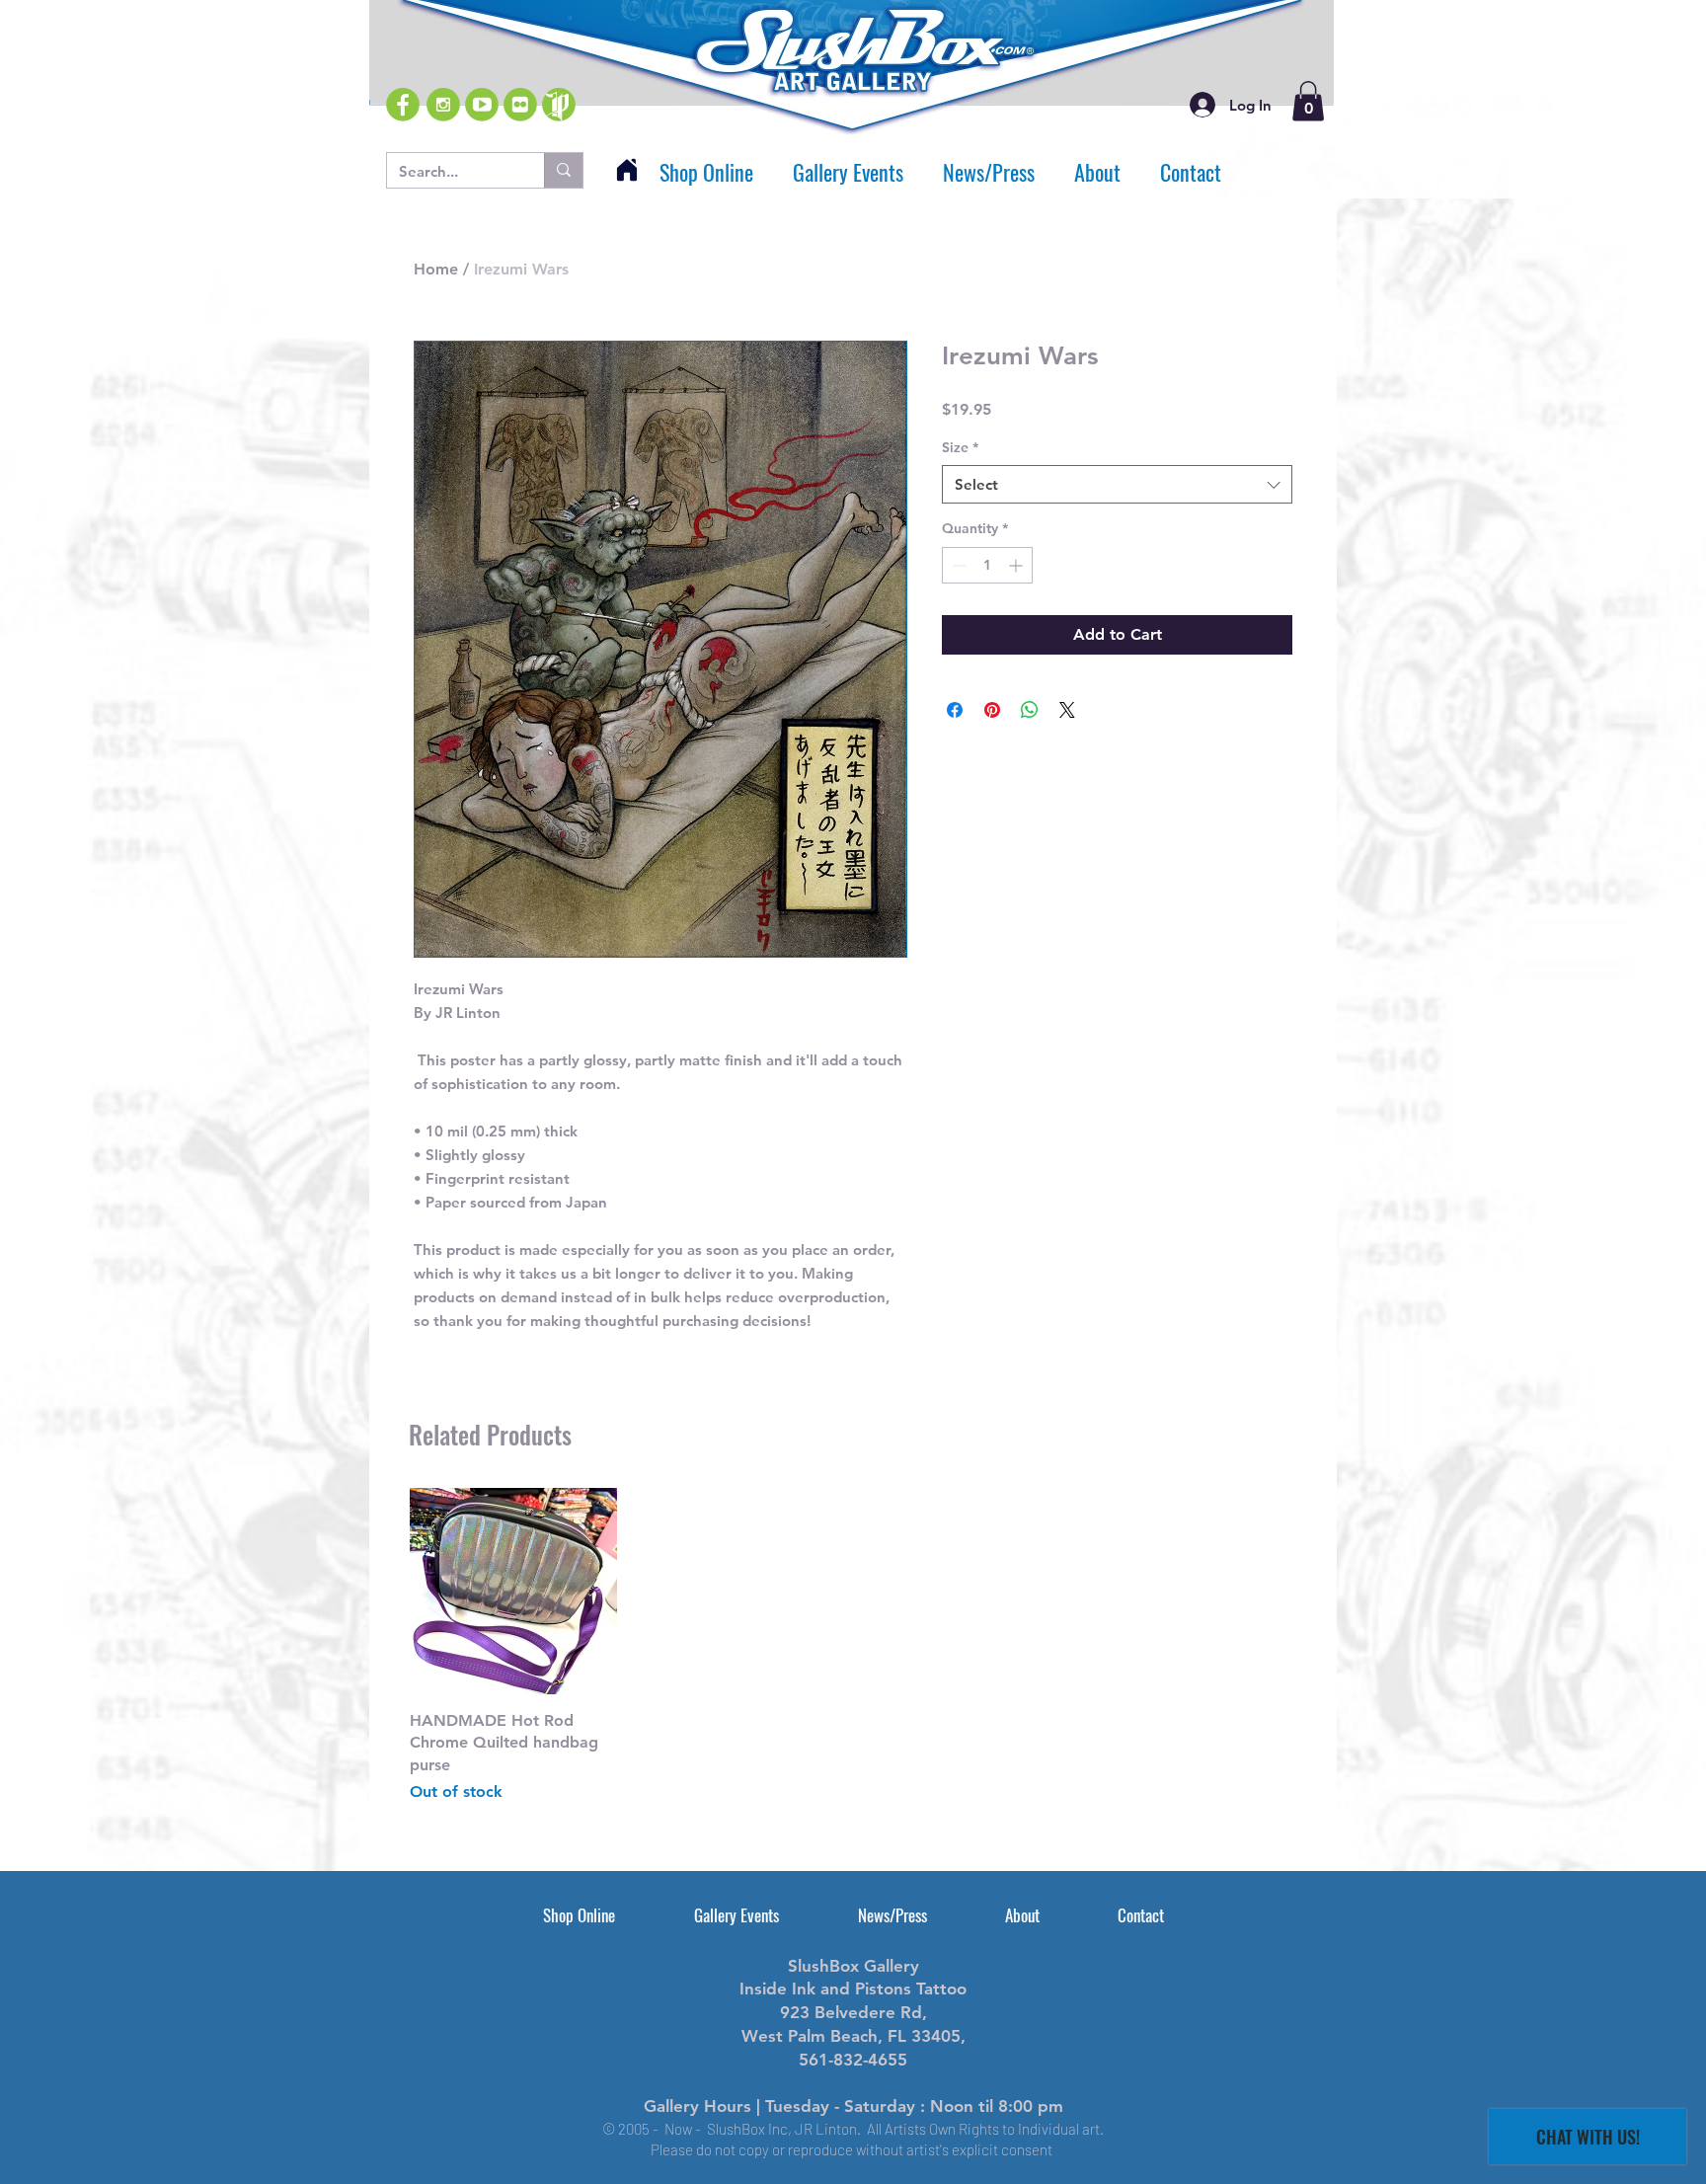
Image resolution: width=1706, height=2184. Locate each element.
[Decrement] (957, 565)
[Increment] (1017, 565)
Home (436, 269)
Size (960, 447)
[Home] (627, 170)
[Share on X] (1067, 710)
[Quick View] (513, 1592)
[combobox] (1117, 484)
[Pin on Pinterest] (992, 710)
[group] (853, 1646)
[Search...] (563, 170)
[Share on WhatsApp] (1030, 710)
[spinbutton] (987, 565)
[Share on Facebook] (955, 710)
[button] (1308, 101)
